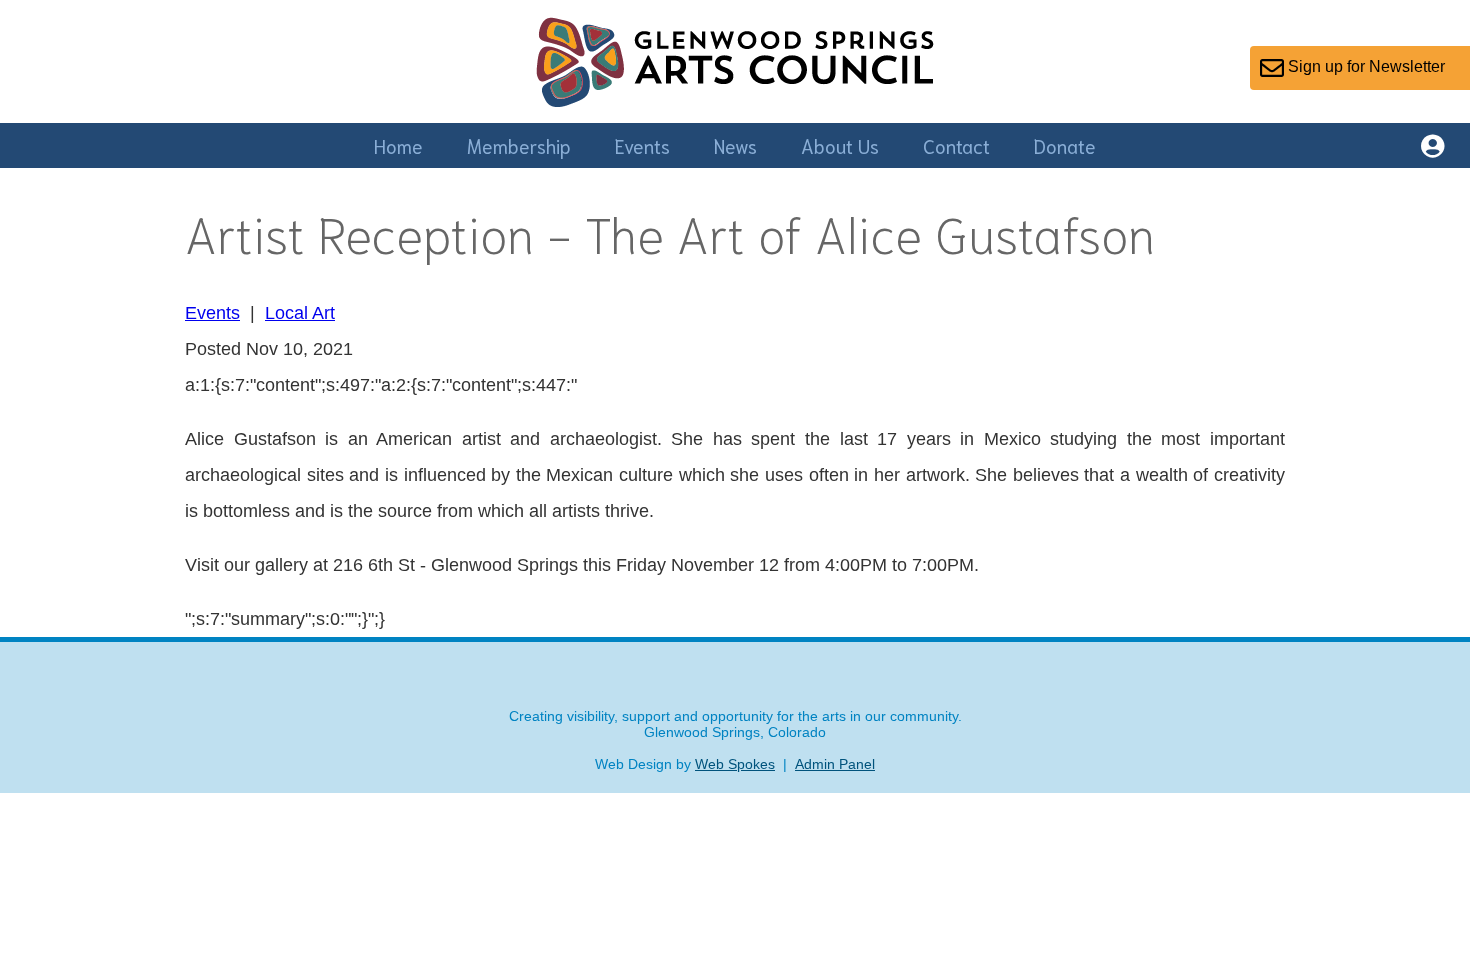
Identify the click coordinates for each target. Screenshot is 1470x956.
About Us (840, 145)
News (735, 145)
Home (398, 145)
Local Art (300, 313)
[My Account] (1432, 149)
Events (642, 145)
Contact (956, 145)
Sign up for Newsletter (1364, 66)
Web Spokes (735, 764)
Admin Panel (835, 764)
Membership (519, 145)
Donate (1065, 145)
